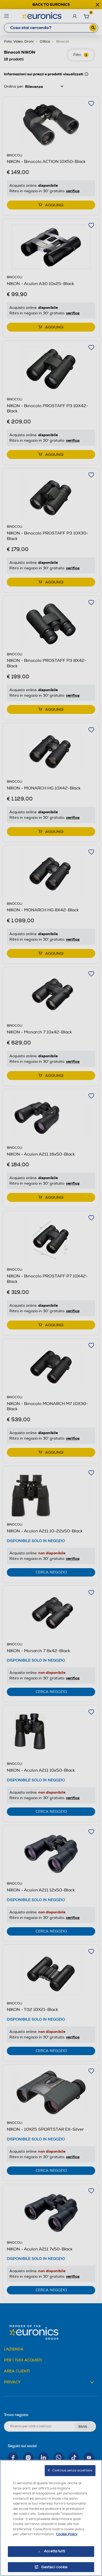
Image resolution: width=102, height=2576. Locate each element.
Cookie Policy (67, 2534)
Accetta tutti (55, 2551)
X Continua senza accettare (70, 2470)
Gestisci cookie (55, 2567)
